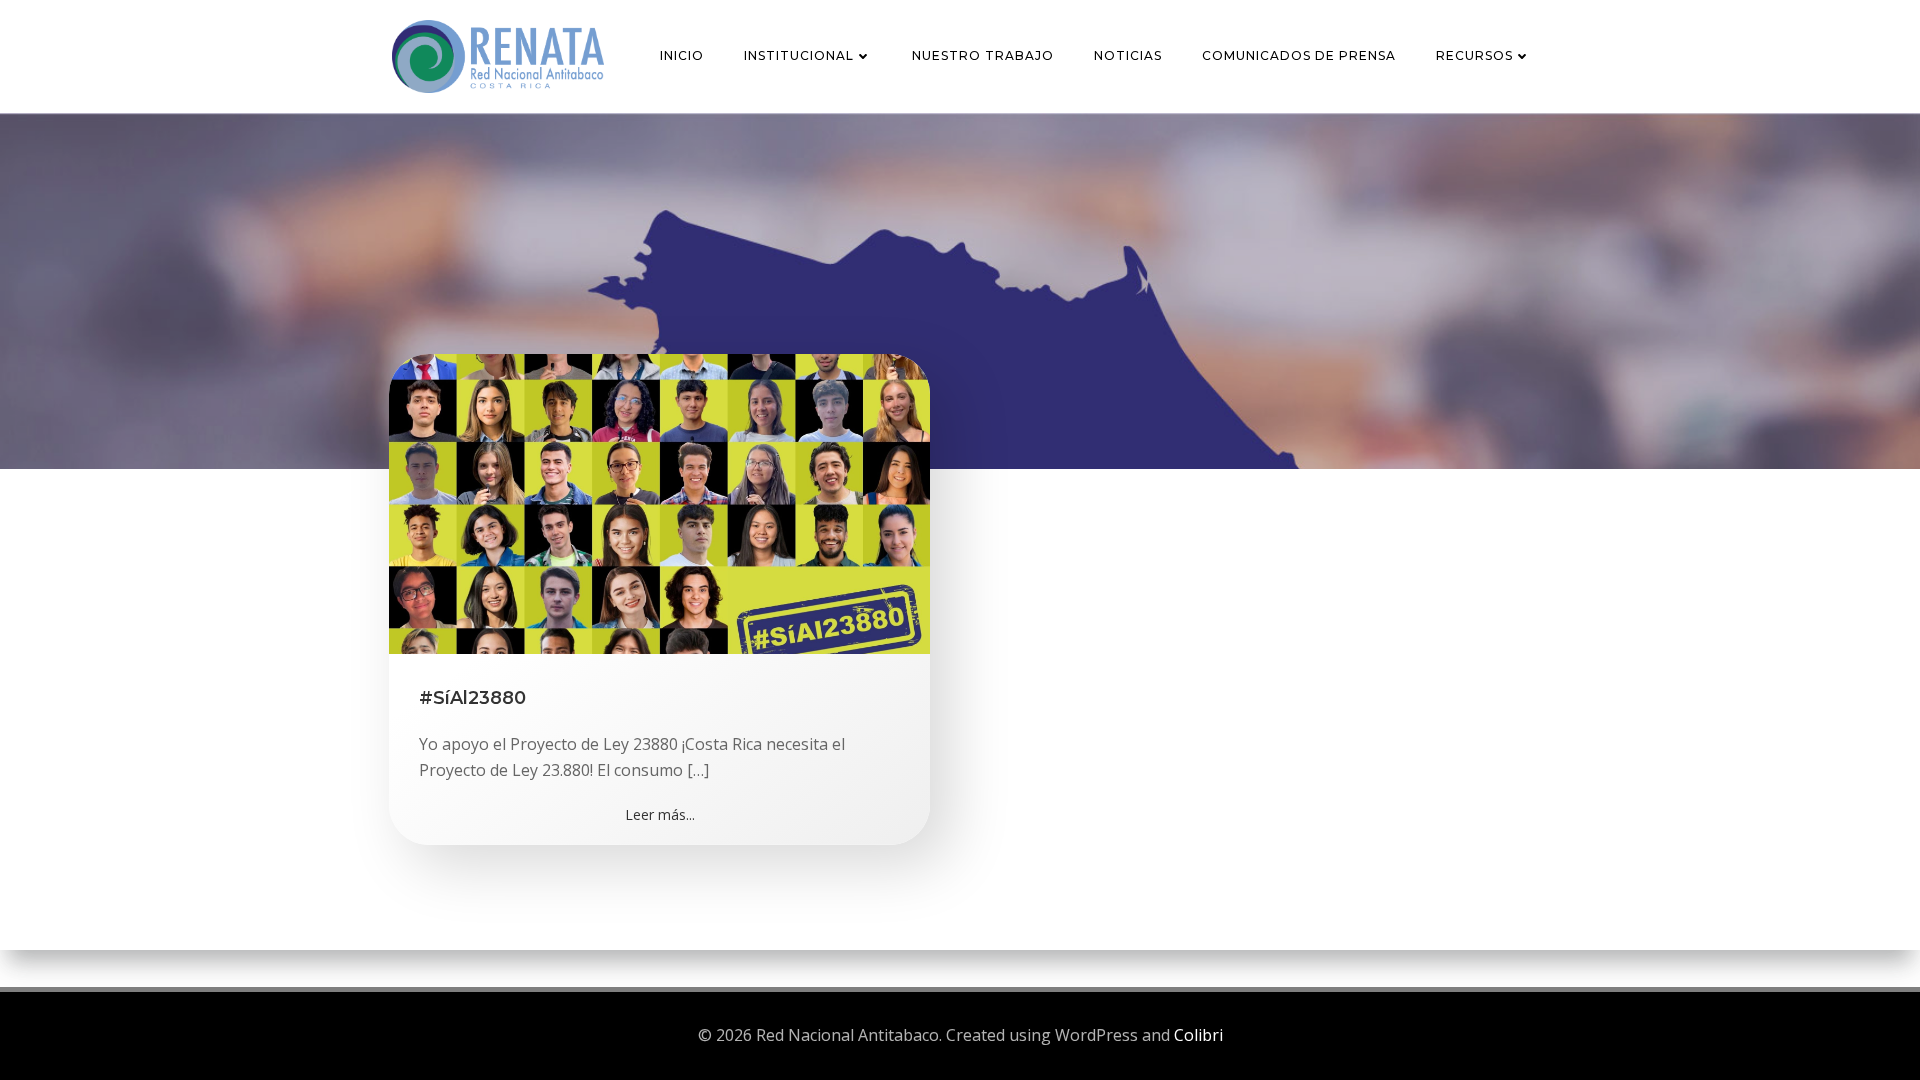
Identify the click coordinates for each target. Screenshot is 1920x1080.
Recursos (1474, 55)
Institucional (799, 55)
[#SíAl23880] (659, 502)
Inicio (682, 55)
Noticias (1128, 55)
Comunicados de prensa (1299, 55)
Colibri (1198, 1035)
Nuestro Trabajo (983, 55)
